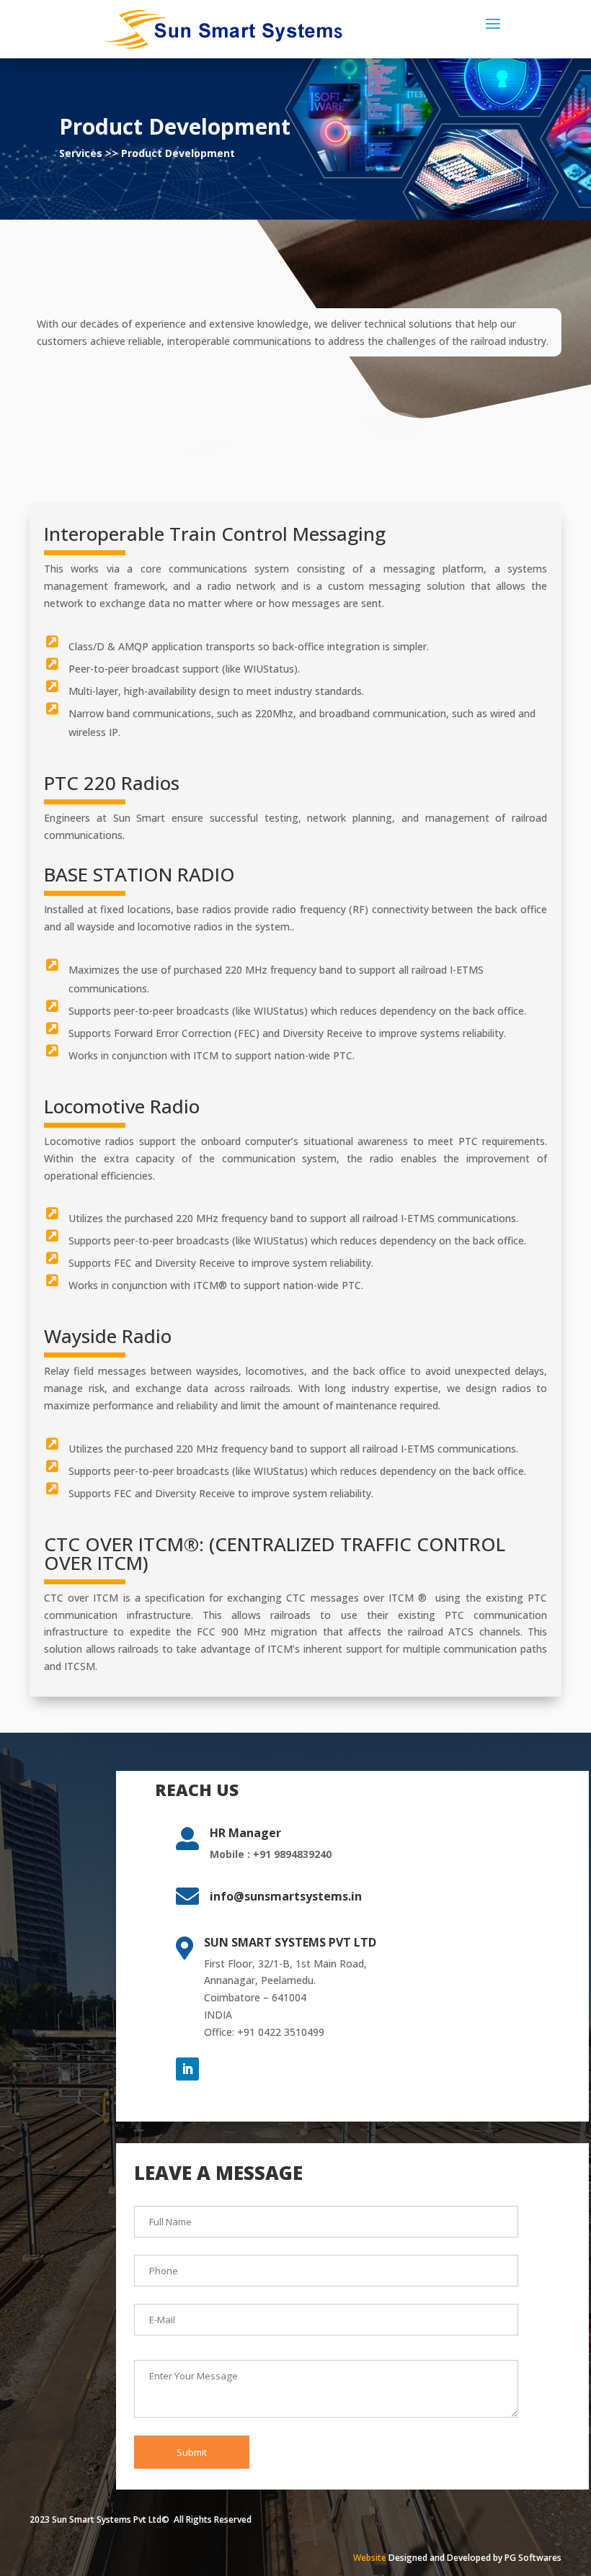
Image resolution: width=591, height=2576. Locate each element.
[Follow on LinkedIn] (187, 2069)
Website (370, 2558)
